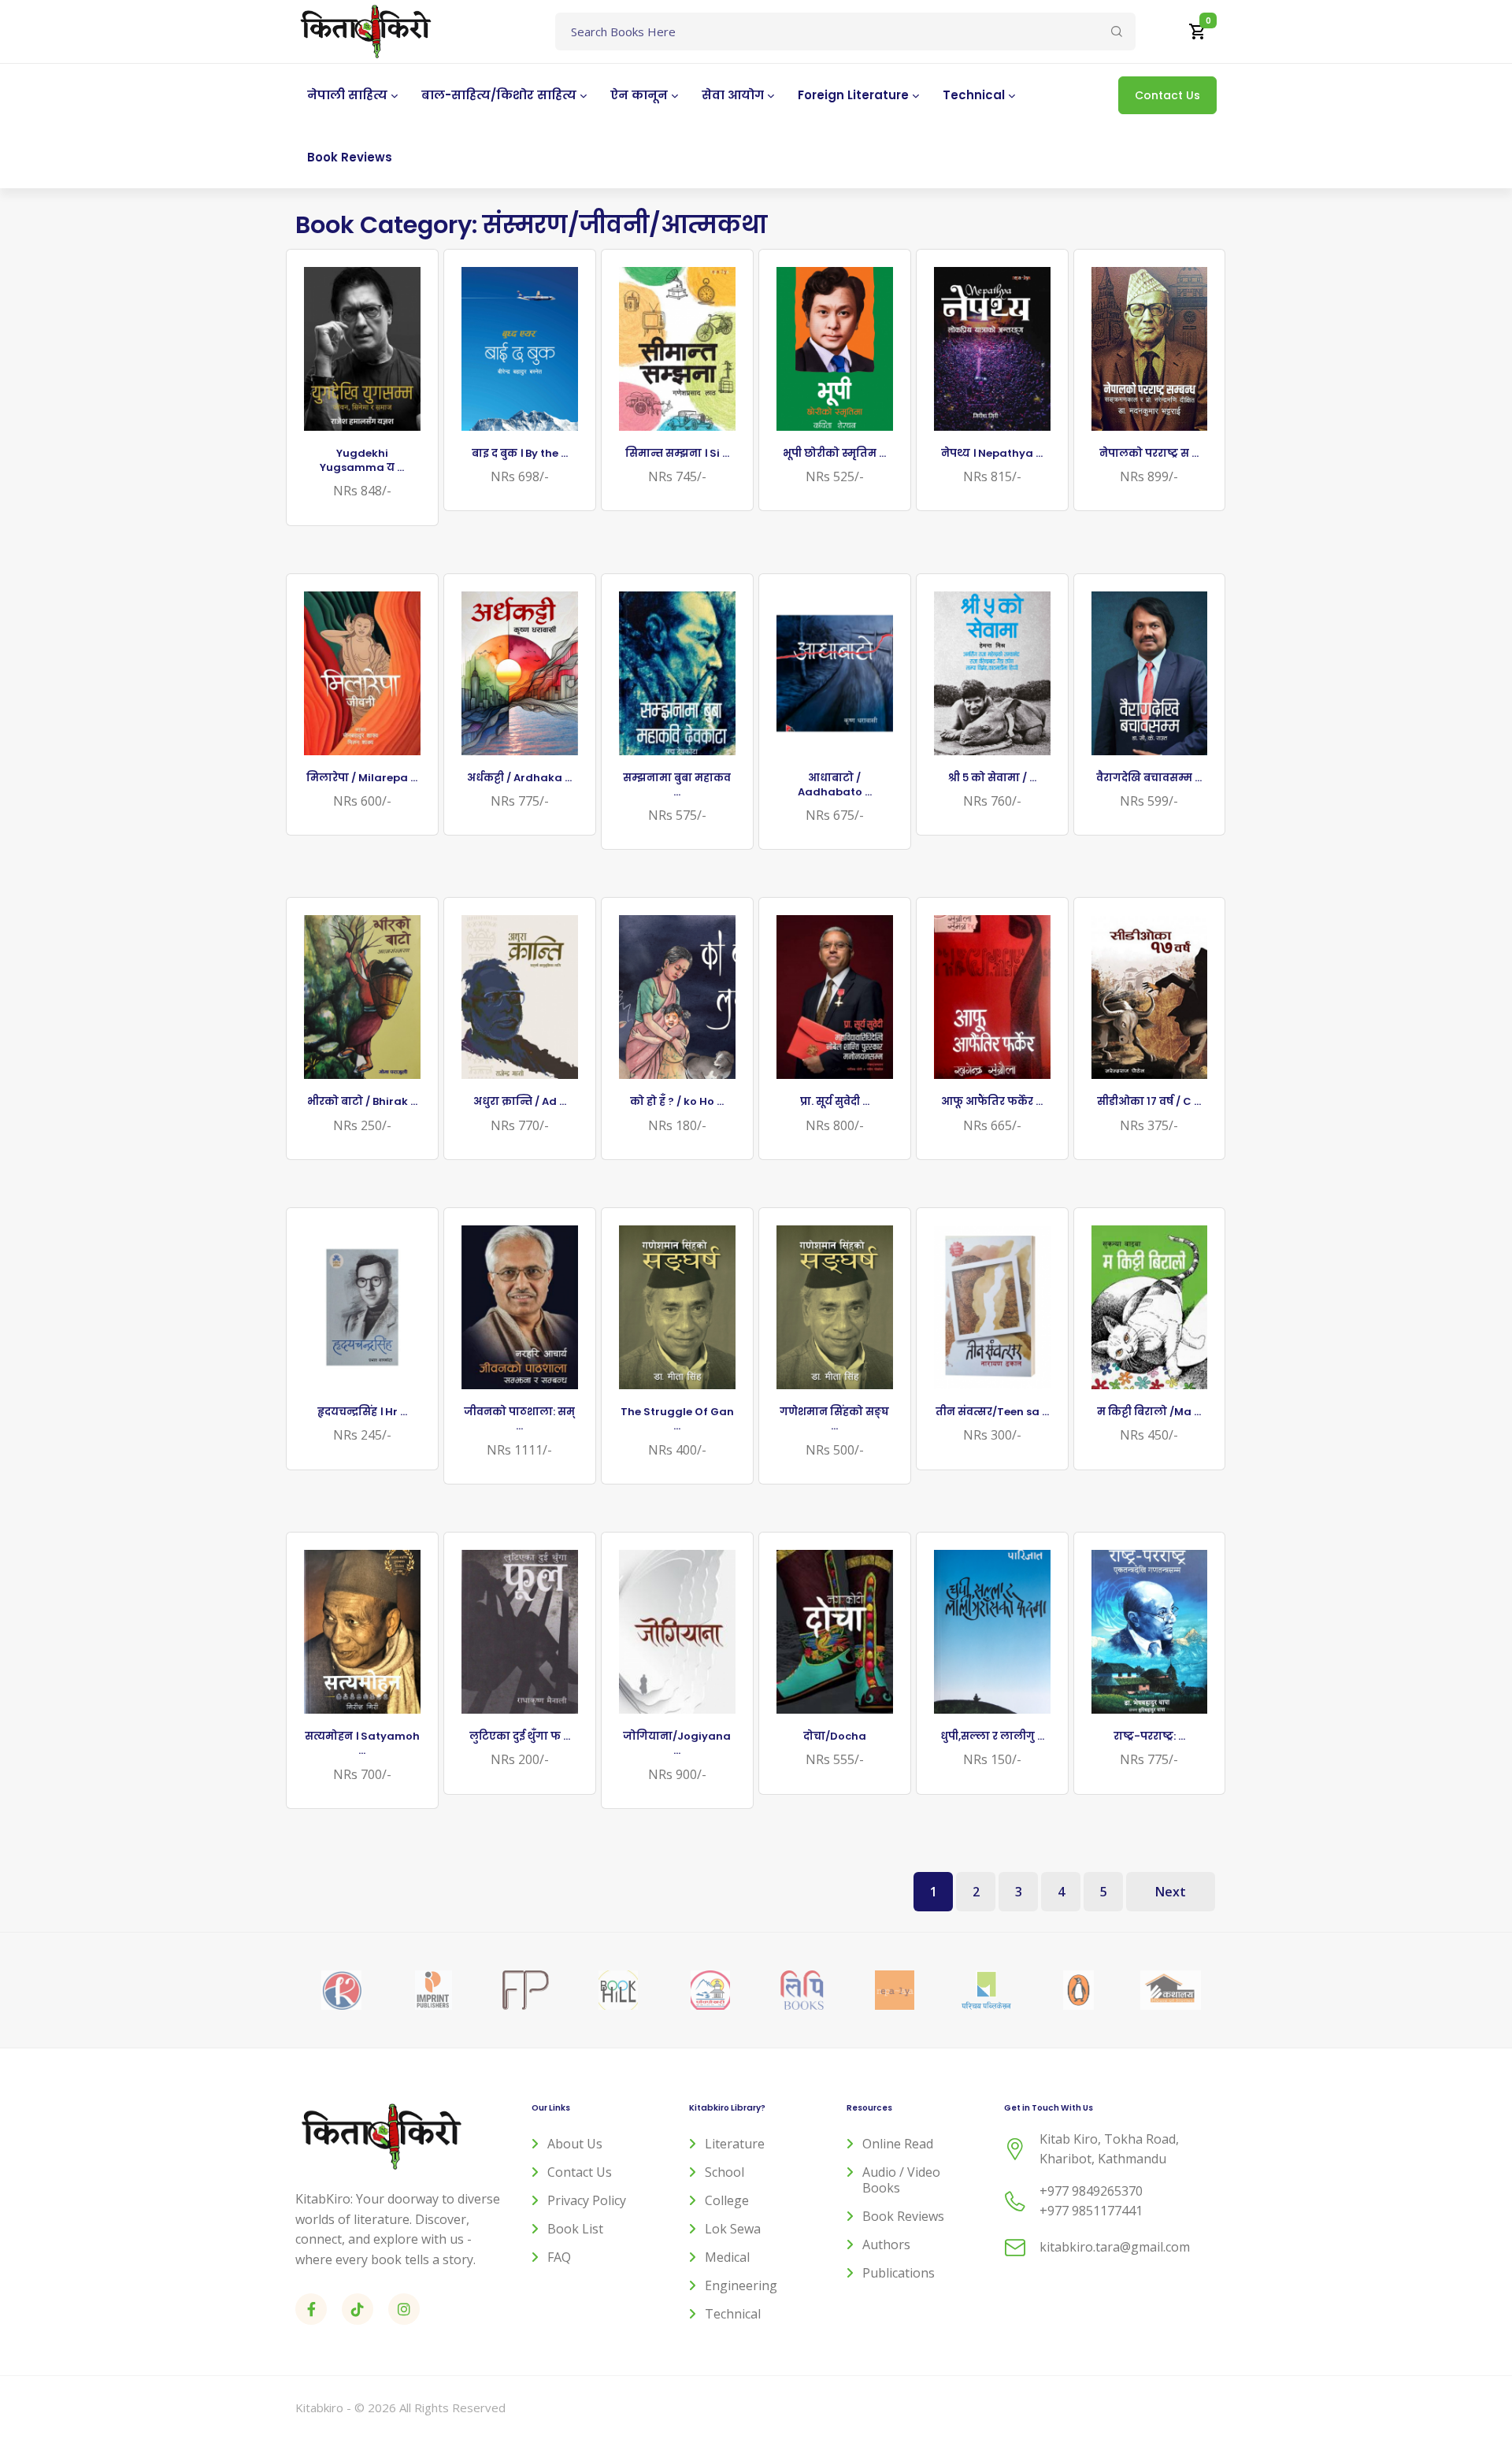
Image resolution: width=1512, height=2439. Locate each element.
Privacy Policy (587, 2200)
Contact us (580, 2172)
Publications (899, 2273)
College (727, 2200)
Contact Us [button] (1167, 95)
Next (1171, 1892)
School (724, 2172)
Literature (735, 2144)
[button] (1198, 32)
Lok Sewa (733, 2229)
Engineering (741, 2285)
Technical (733, 2314)
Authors (886, 2244)
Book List (575, 2229)
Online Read (898, 2144)
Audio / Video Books (901, 2180)
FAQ (559, 2257)
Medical (727, 2257)
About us (575, 2144)
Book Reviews (903, 2216)
